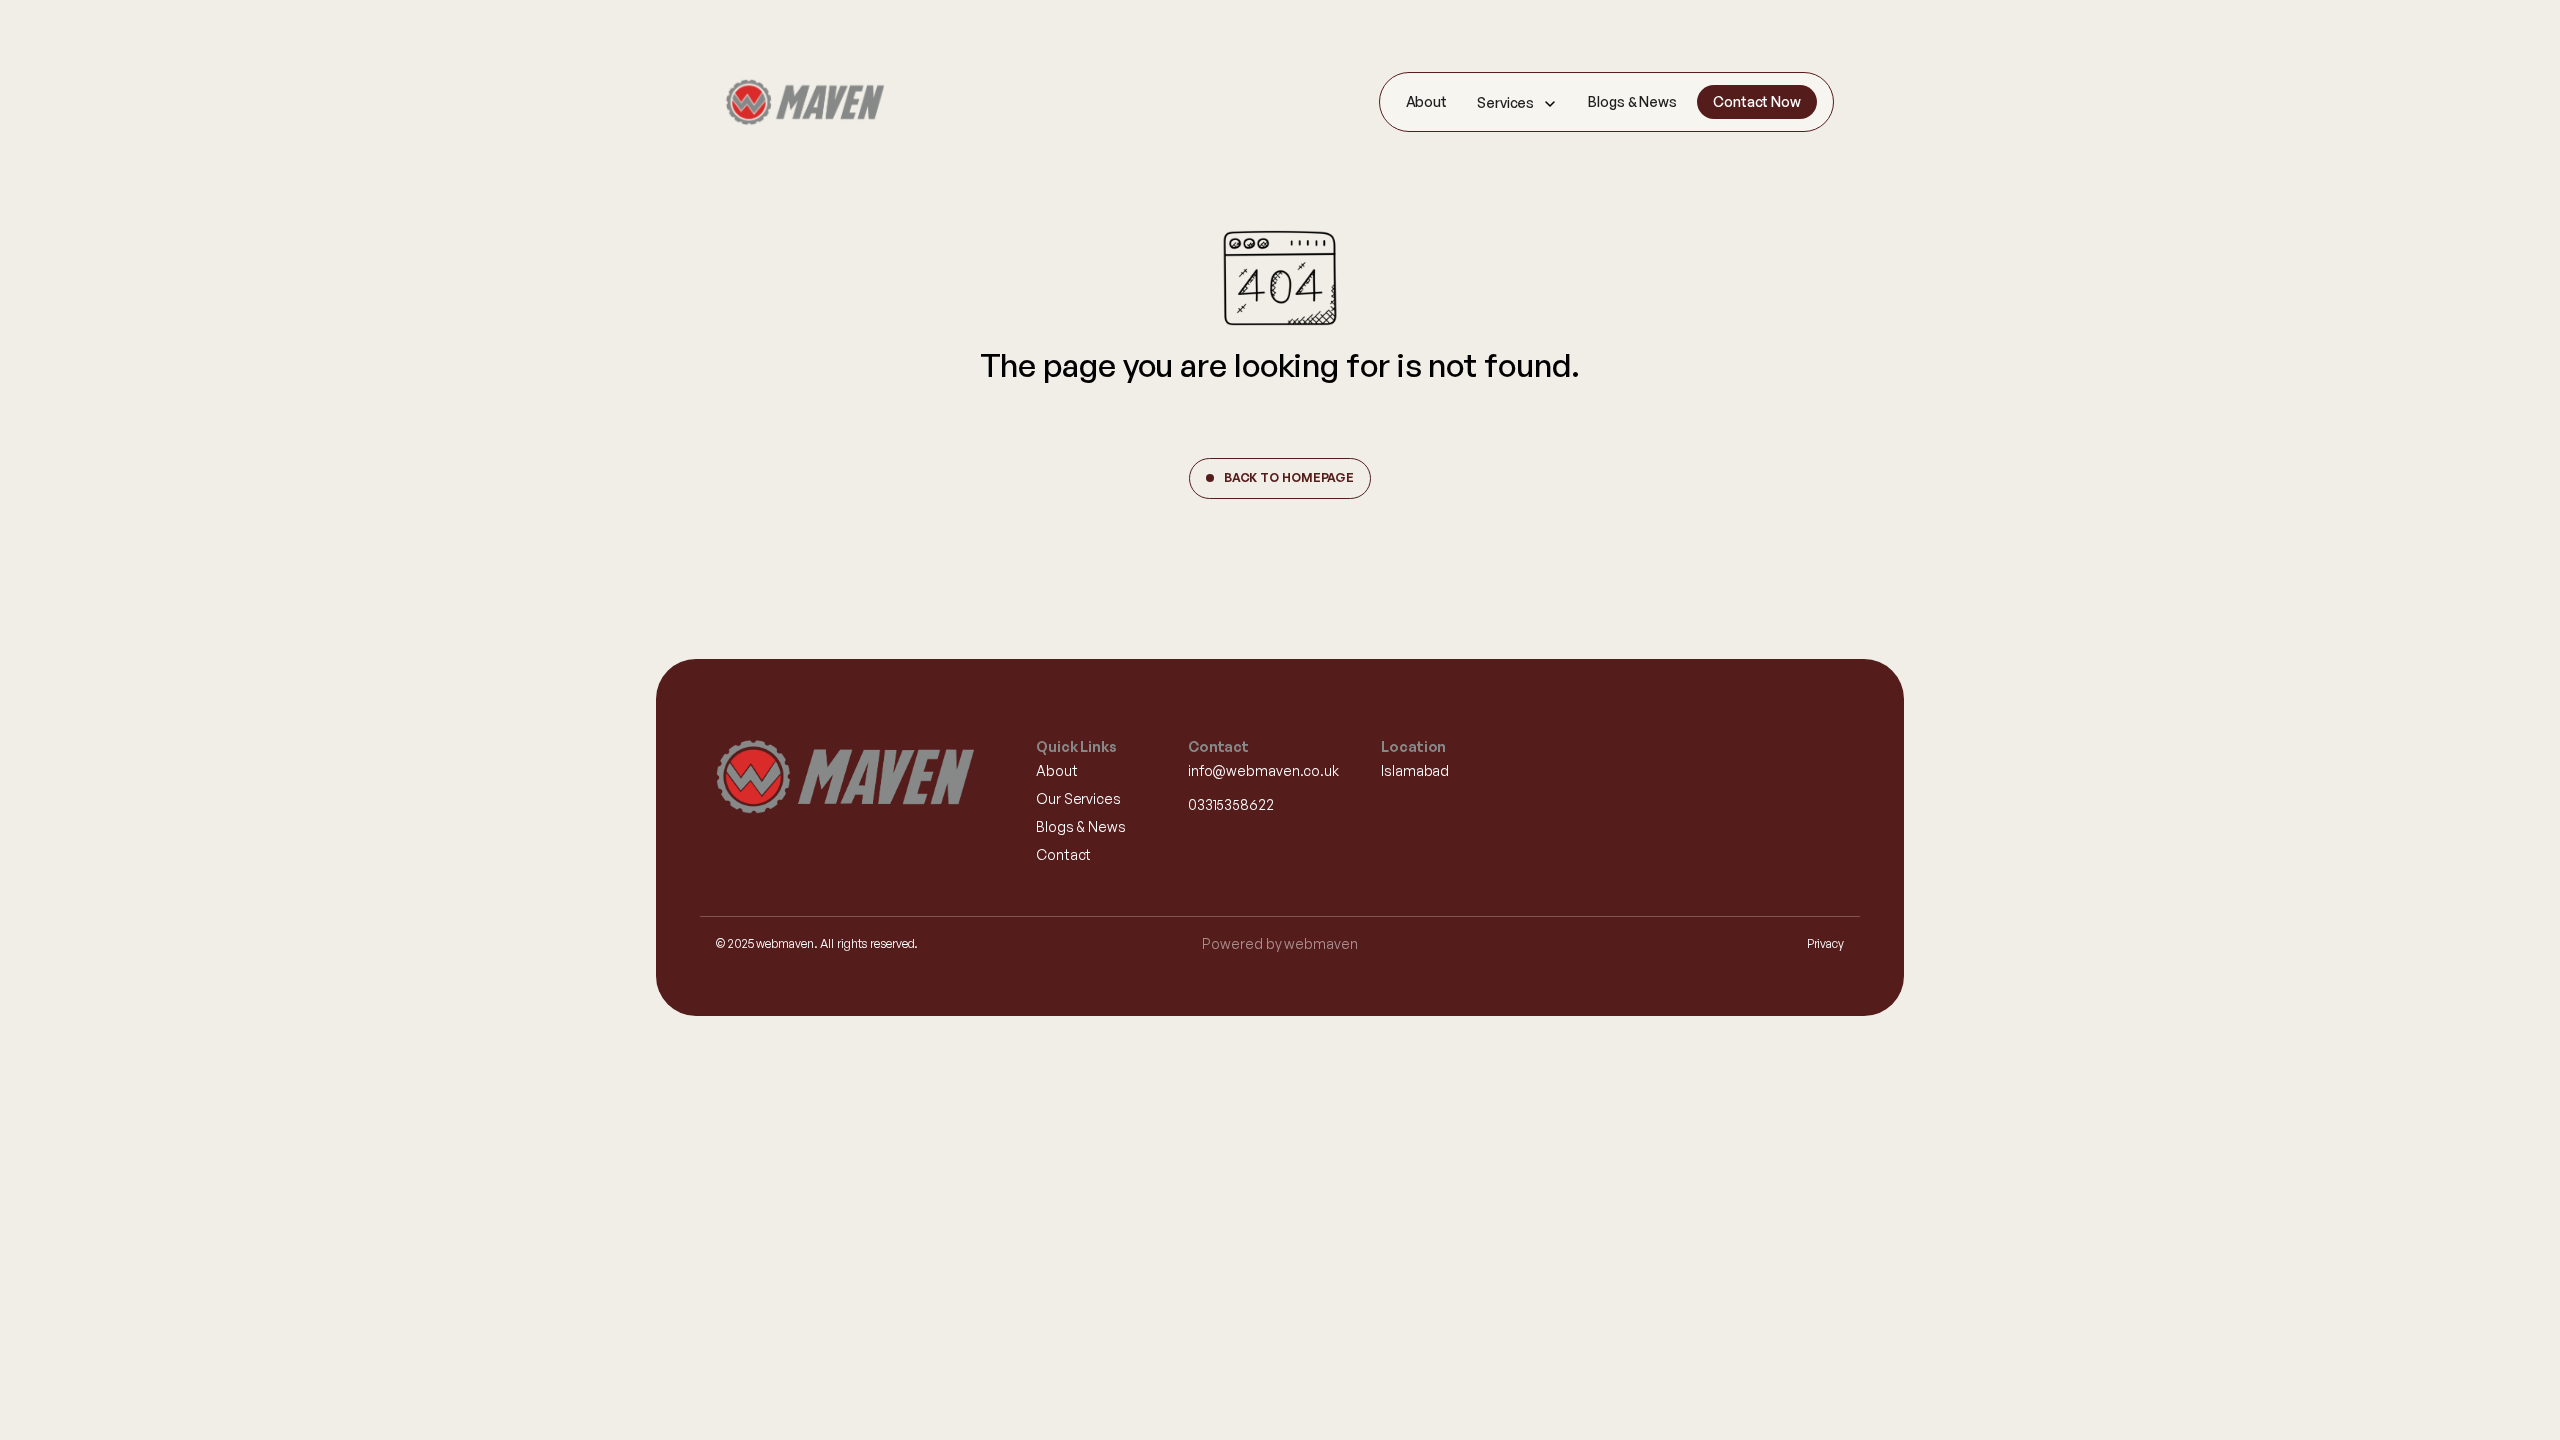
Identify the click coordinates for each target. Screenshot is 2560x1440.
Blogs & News (1632, 101)
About (1427, 101)
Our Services (1078, 798)
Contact (1063, 854)
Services (1505, 102)
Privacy (1825, 943)
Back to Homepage (1289, 477)
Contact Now (1757, 101)
